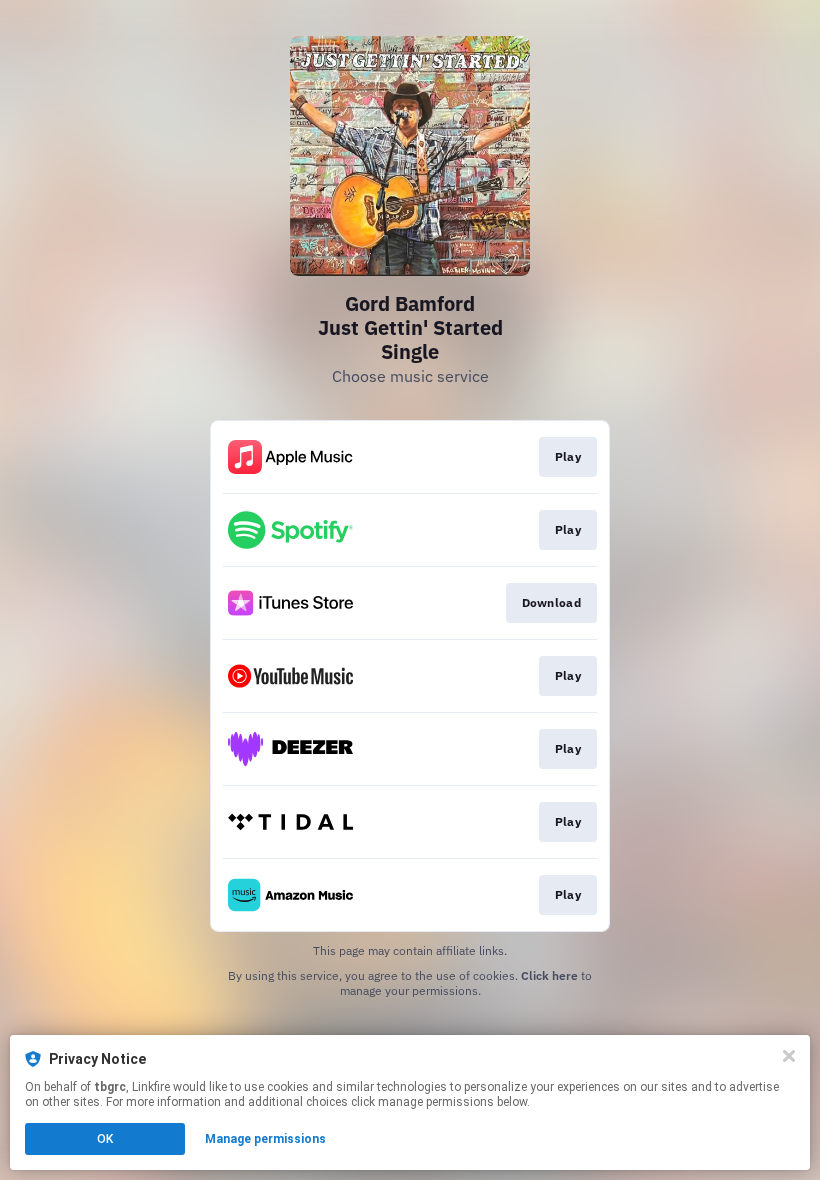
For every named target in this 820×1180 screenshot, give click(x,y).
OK (105, 1139)
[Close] (789, 1056)
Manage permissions (265, 1139)
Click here (549, 975)
